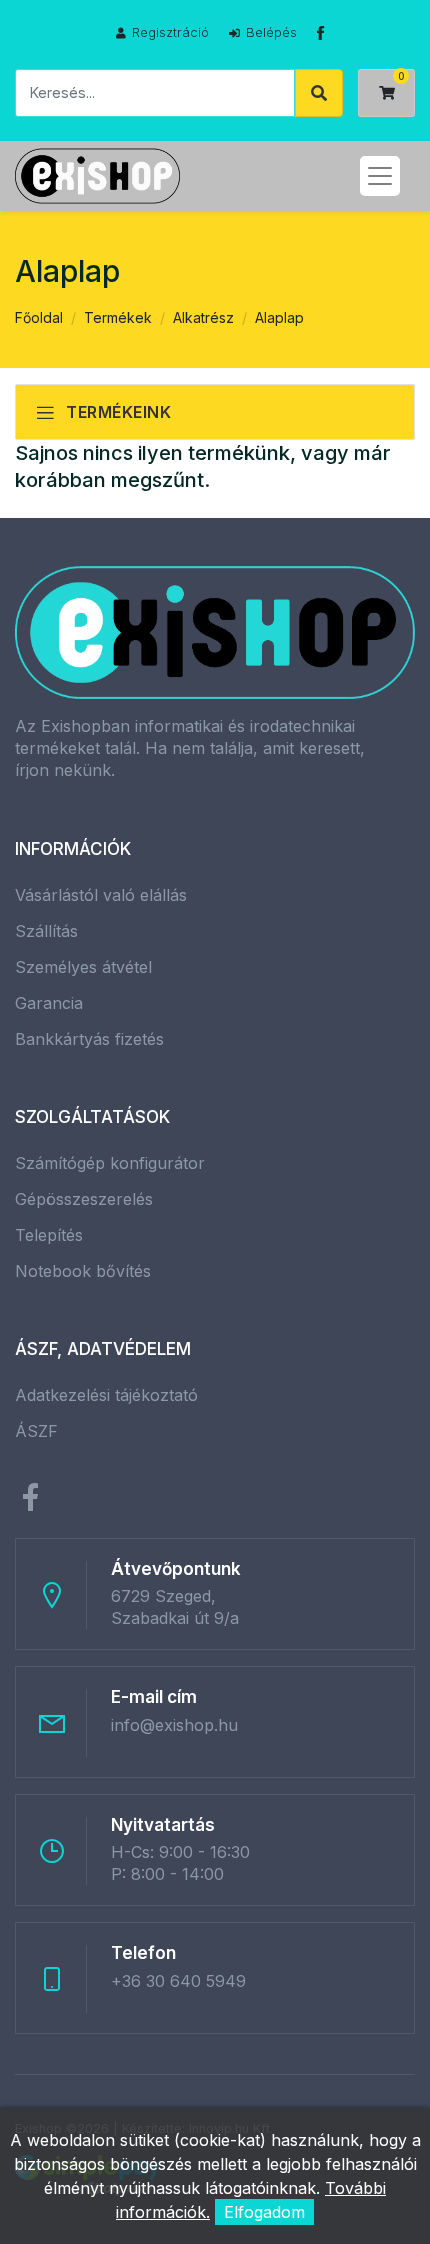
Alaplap (279, 317)
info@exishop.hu (174, 1725)
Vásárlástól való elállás (101, 895)
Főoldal (39, 317)
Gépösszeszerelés (84, 1199)
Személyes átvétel (83, 967)
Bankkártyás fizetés (89, 1039)
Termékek (118, 317)
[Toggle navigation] (380, 176)
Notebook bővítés (83, 1271)
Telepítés (49, 1235)
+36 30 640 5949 (178, 1981)
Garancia (49, 1003)
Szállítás (46, 931)
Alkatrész (203, 317)
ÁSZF (36, 1431)
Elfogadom (264, 2212)
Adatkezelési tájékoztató (106, 1395)
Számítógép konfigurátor (110, 1163)
